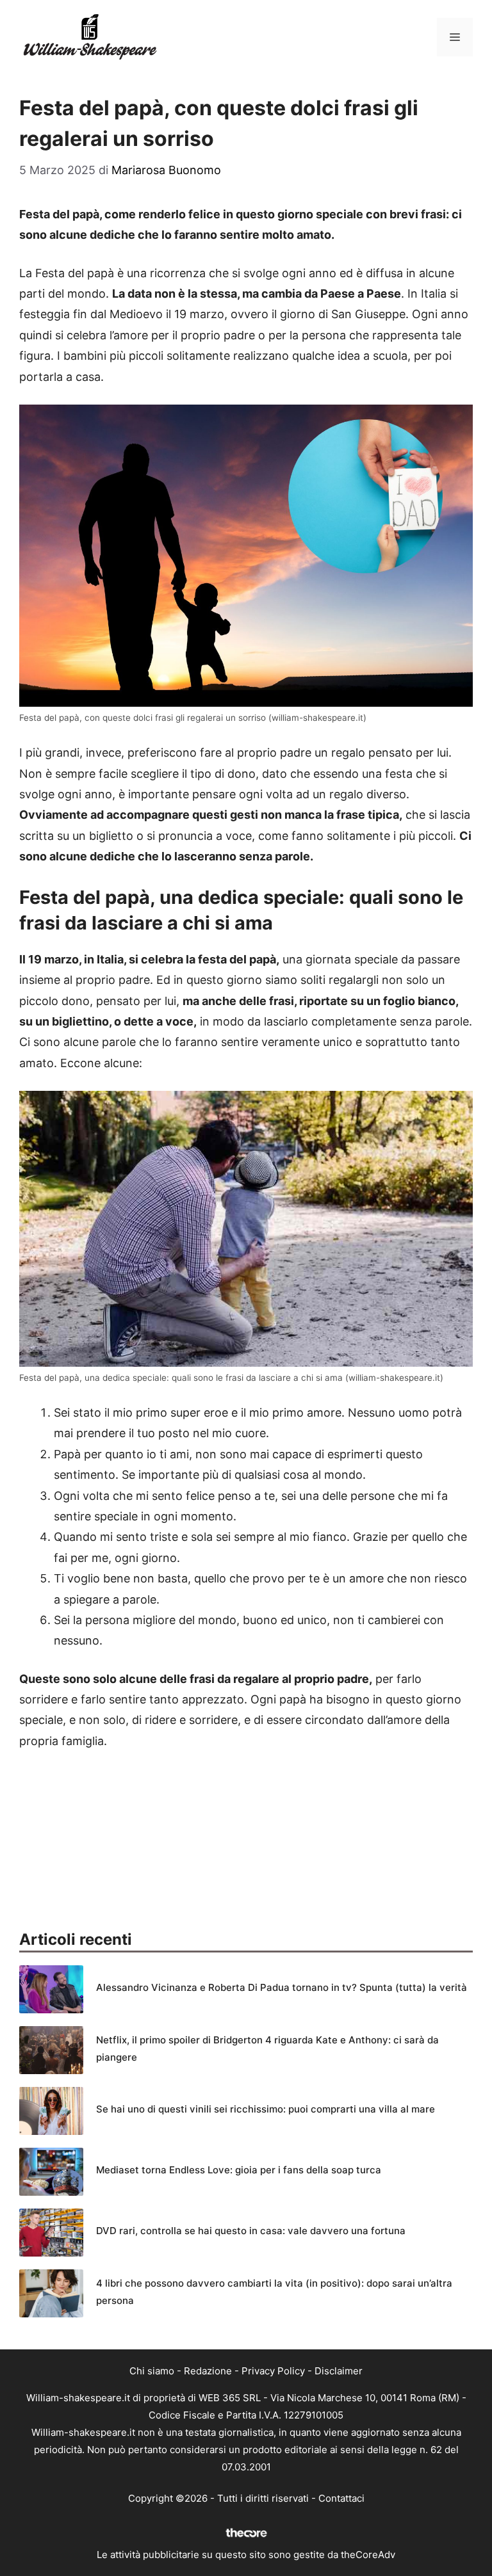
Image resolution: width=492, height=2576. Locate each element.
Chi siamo (152, 2371)
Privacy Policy (273, 2371)
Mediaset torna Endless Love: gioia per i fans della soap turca (239, 2170)
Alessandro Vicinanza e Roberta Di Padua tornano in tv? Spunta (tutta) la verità (282, 1987)
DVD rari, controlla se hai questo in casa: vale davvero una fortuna (251, 2231)
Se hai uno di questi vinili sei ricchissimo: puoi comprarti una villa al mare (266, 2109)
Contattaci (341, 2498)
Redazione (208, 2371)
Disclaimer (339, 2371)
